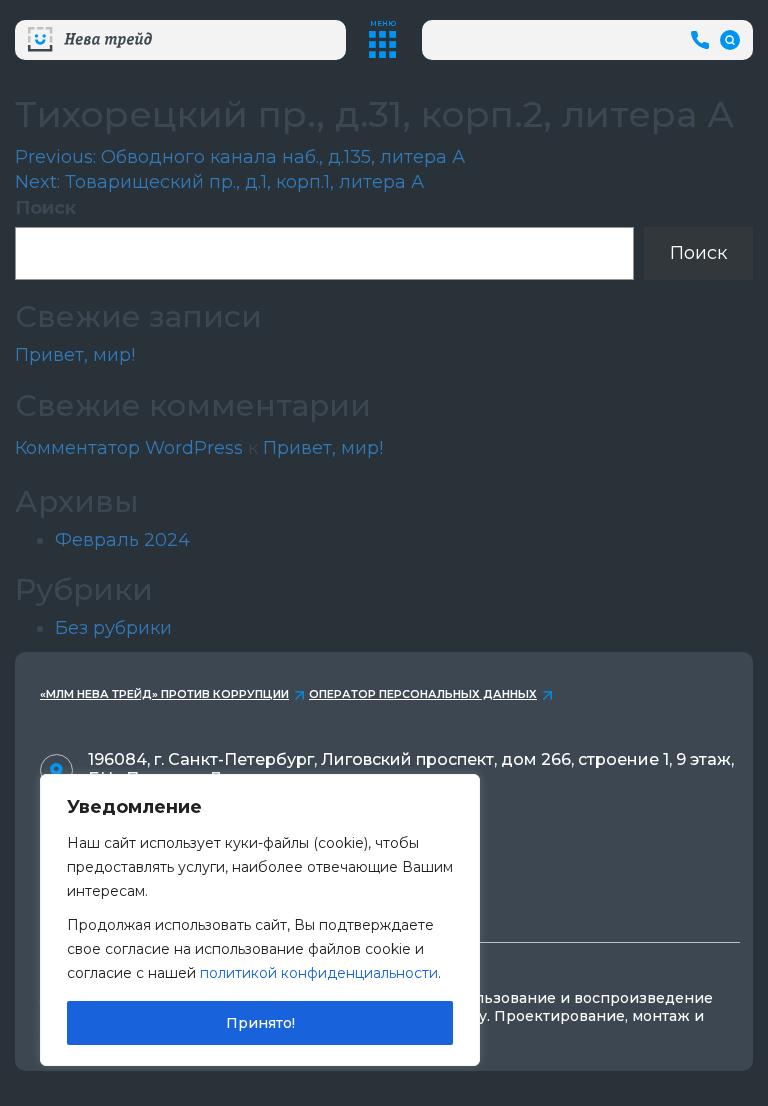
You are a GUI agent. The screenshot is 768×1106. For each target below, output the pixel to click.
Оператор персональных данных (423, 694)
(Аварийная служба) (702, 39)
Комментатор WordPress (129, 448)
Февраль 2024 (122, 540)
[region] (260, 920)
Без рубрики (113, 628)
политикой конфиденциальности (319, 973)
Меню (383, 23)
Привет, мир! (75, 355)
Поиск (45, 208)
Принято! (260, 1023)
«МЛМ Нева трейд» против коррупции (164, 694)
